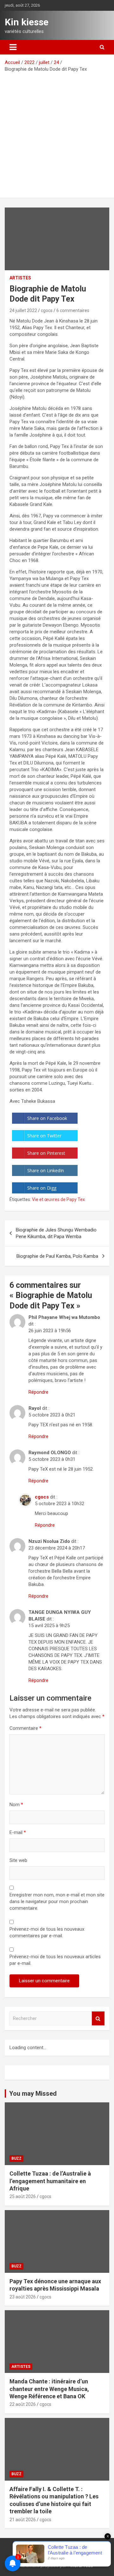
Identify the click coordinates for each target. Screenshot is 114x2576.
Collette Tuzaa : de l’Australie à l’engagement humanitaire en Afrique (50, 2181)
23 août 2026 (23, 2297)
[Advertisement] (57, 133)
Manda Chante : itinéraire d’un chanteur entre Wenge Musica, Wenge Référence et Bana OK (49, 2389)
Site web (18, 1860)
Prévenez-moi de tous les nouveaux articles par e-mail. (55, 1960)
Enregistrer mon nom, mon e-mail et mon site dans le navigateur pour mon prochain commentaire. (57, 1902)
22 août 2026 (23, 2404)
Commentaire (25, 1728)
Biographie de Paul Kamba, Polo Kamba (57, 1256)
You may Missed (33, 2093)
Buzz (16, 2158)
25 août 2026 (23, 2196)
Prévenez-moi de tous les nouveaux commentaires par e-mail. (47, 1932)
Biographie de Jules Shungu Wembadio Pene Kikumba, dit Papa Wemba (56, 1233)
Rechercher (98, 2019)
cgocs (47, 310)
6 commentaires (73, 310)
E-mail (18, 1832)
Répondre (38, 1392)
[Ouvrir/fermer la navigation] (13, 47)
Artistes (20, 278)
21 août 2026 (23, 2520)
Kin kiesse (27, 22)
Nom (16, 1805)
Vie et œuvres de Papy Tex (58, 1199)
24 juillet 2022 (23, 310)
